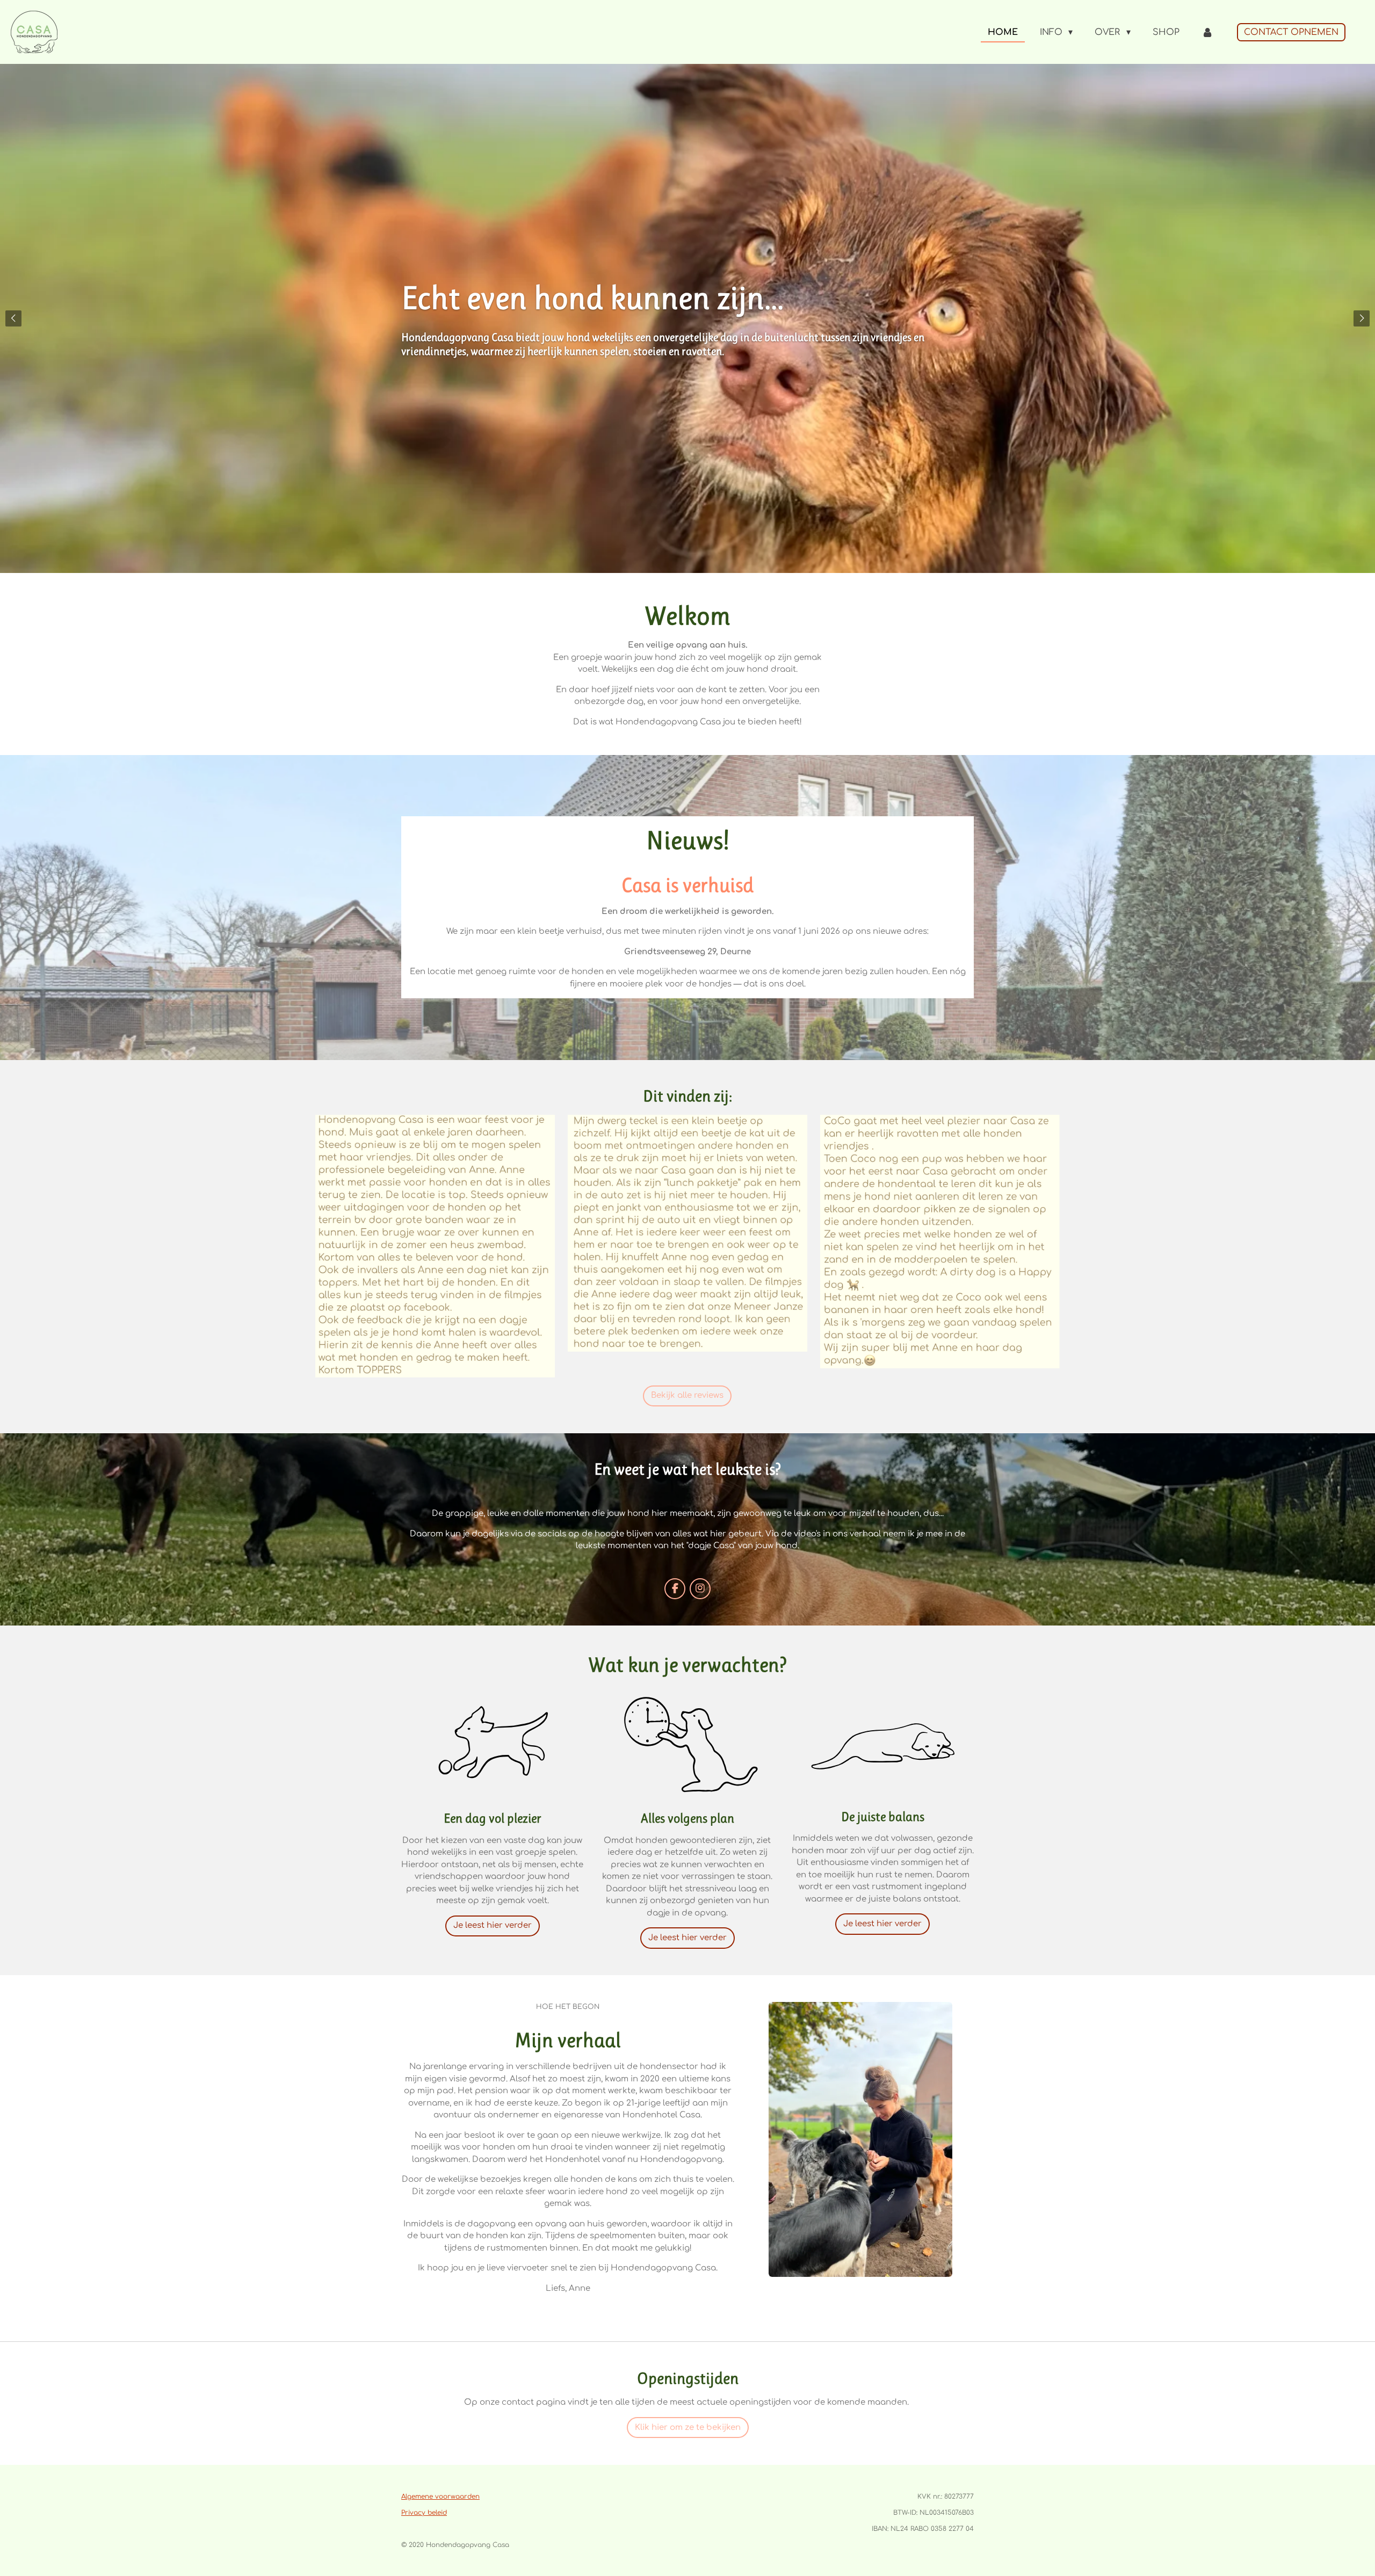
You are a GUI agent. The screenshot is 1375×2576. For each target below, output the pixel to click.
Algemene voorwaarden (440, 2497)
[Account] (1207, 32)
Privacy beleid (424, 2513)
